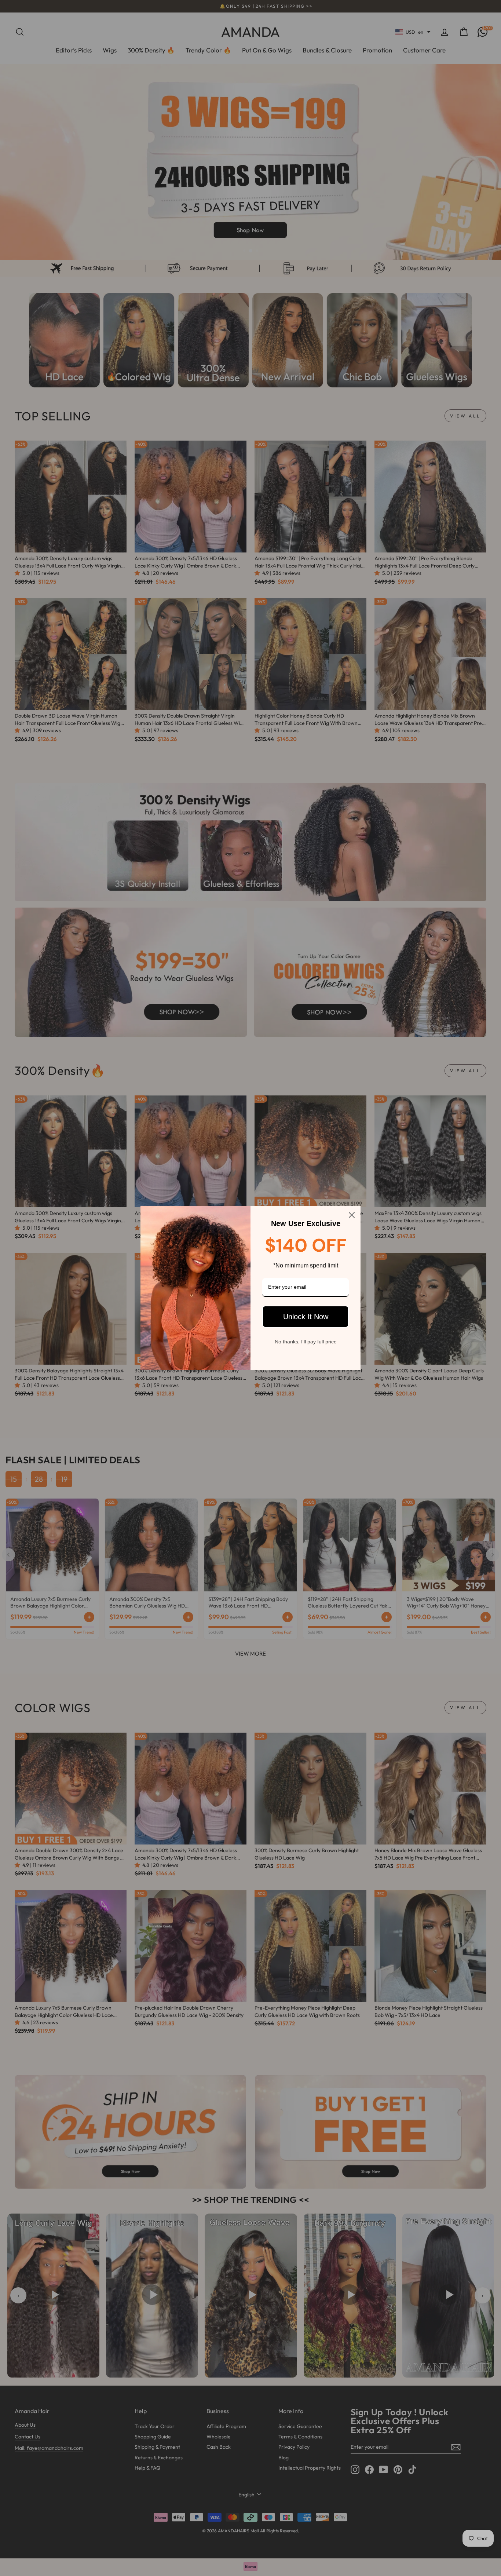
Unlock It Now (306, 1317)
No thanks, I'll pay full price (306, 1342)
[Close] (352, 1215)
